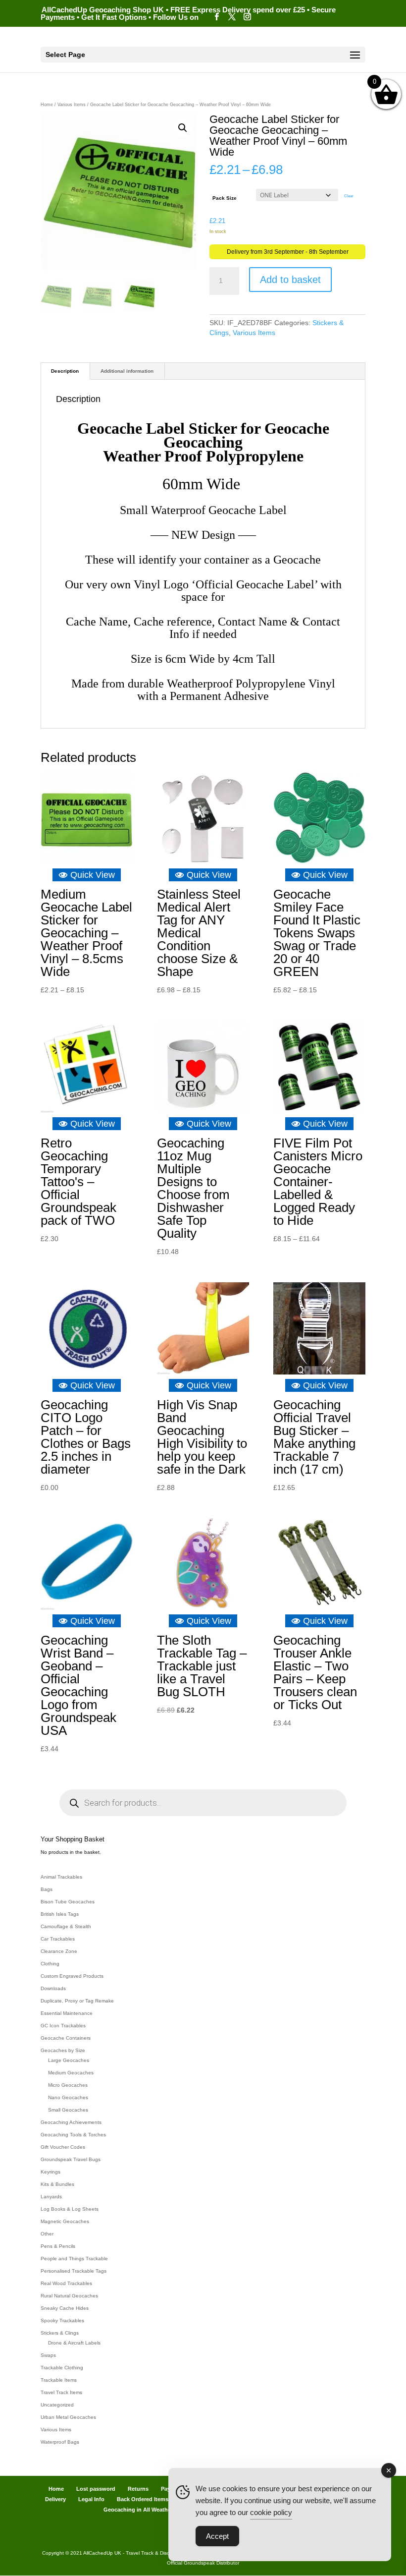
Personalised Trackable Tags (74, 2271)
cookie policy (271, 2512)
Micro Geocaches (68, 2085)
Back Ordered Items (143, 2499)
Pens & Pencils (58, 2246)
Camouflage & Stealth (66, 1926)
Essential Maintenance (67, 2013)
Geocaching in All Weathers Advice (149, 2510)
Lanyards (51, 2197)
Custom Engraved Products (72, 1976)
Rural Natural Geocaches (69, 2296)
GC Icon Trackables (63, 2026)
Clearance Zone (59, 1951)
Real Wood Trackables (66, 2283)
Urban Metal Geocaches (68, 2417)
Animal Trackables (61, 1877)
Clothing (50, 1964)
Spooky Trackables (62, 2320)
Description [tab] (65, 371)
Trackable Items (59, 2380)
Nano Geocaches (68, 2097)
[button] (183, 128)
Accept (217, 2536)
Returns (138, 2489)
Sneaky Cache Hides (65, 2308)
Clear (349, 196)
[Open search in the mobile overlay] (203, 1803)
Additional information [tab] (127, 371)
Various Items (72, 105)
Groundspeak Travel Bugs (71, 2159)
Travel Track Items (61, 2392)
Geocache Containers (66, 2038)
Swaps (48, 2355)
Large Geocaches (69, 2060)
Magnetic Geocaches (65, 2221)
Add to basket (290, 280)
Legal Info (91, 2499)
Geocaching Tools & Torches (73, 2135)
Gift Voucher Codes (63, 2147)
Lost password (96, 2489)
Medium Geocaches (71, 2073)
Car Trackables (58, 1939)
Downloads (53, 1988)
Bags (47, 1889)
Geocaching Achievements (71, 2122)
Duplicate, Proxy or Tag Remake (77, 2001)
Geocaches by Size (63, 2050)
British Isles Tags (60, 1914)
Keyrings (51, 2172)
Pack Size (225, 198)
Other (47, 2234)
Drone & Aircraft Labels (74, 2343)
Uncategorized (57, 2405)
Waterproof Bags (60, 2442)
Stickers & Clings (60, 2333)
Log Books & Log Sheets (70, 2209)
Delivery (55, 2499)
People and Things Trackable (74, 2259)
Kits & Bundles (57, 2184)
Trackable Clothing (62, 2368)
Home (47, 105)
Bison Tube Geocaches (68, 1902)
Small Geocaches (68, 2110)
